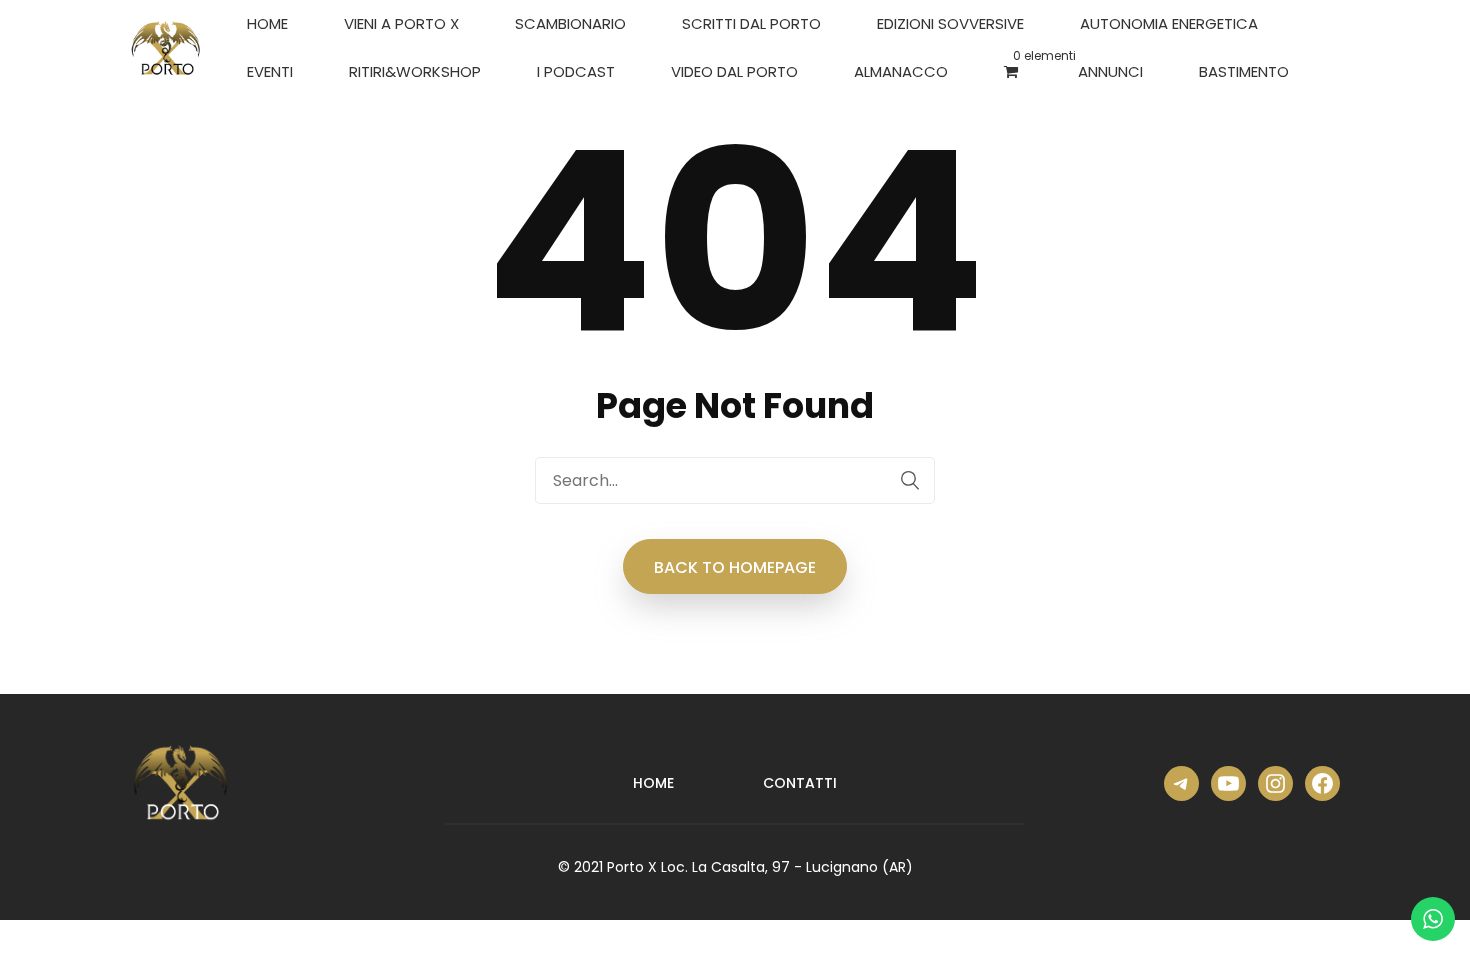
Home (267, 23)
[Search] (910, 480)
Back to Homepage (735, 567)
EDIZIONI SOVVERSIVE (950, 23)
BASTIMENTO (1244, 71)
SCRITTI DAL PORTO (751, 23)
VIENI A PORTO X (401, 23)
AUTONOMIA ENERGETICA (1169, 23)
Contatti (800, 783)
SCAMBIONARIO (570, 23)
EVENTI (270, 71)
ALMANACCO (901, 71)
